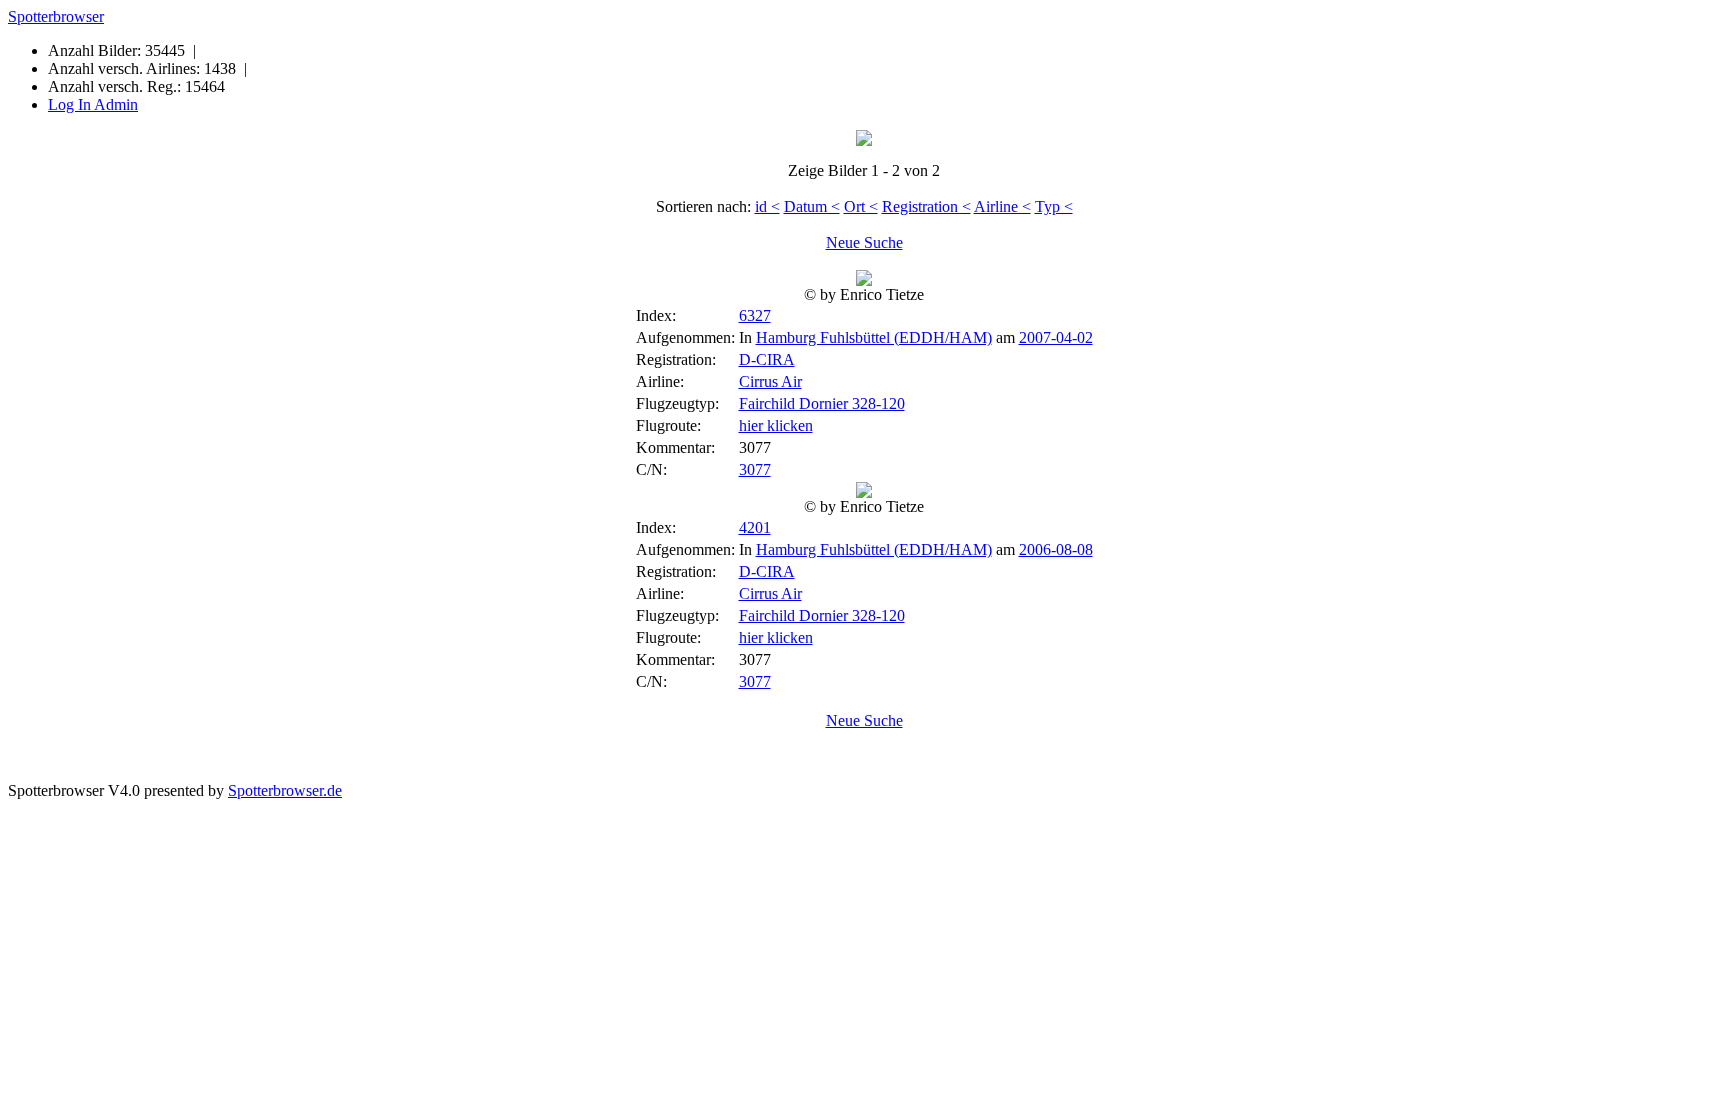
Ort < (861, 206)
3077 (755, 469)
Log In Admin (93, 104)
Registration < (926, 206)
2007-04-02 (1056, 337)
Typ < (1054, 206)
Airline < (1002, 206)
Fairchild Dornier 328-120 (822, 403)
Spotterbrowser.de (285, 790)
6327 (755, 315)
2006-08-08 (1056, 549)
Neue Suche (864, 242)
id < (767, 206)
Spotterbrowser (56, 16)
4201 (755, 527)
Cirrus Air (770, 381)
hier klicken (776, 425)
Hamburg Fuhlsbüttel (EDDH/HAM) (874, 337)
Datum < (812, 206)
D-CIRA (767, 359)
